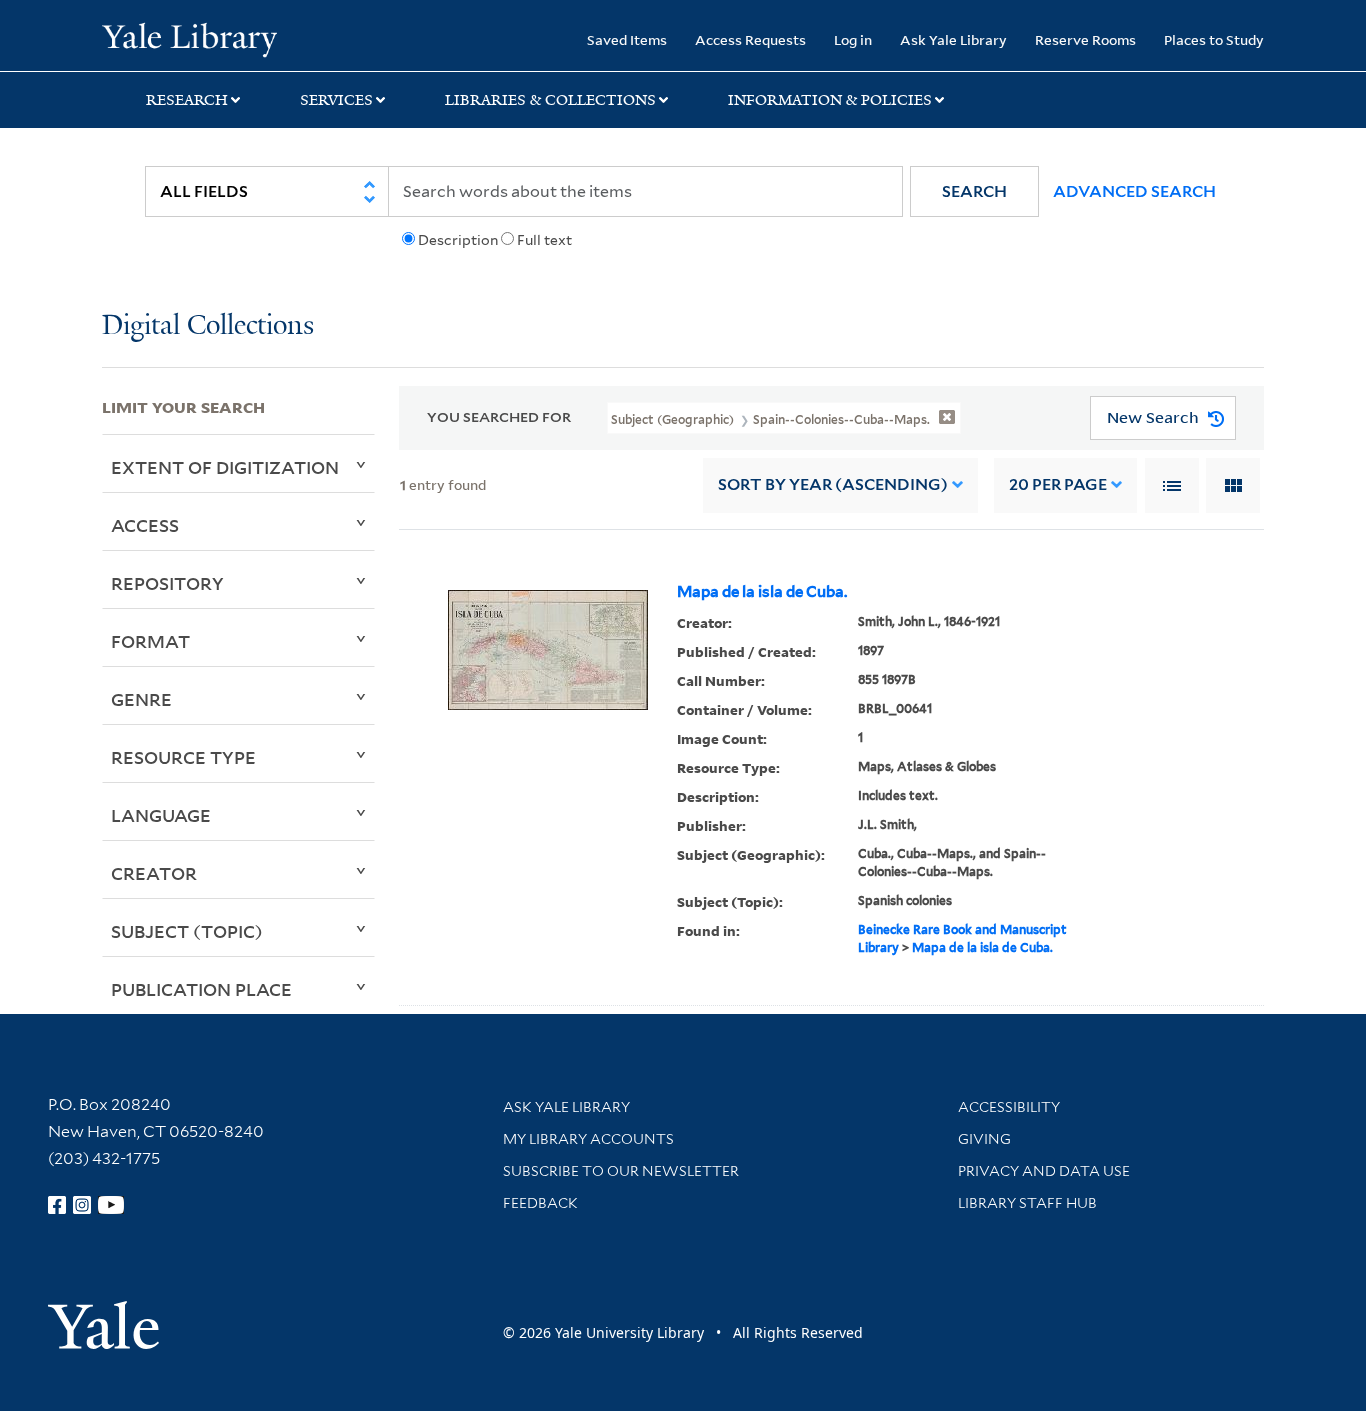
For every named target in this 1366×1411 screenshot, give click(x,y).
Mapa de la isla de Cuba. (762, 592)
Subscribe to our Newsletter (621, 1171)
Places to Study (1214, 39)
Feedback (540, 1203)
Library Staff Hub (1027, 1203)
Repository (167, 583)
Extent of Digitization (225, 467)
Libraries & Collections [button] (550, 100)
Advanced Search (1134, 191)
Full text (544, 240)
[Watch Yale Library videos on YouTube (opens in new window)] (111, 1205)
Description (458, 240)
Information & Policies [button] (830, 100)
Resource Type (183, 757)
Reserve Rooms (1085, 39)
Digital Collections (208, 326)
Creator (154, 873)
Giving (984, 1139)
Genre (141, 699)
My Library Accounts (588, 1139)
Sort (833, 484)
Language (161, 815)
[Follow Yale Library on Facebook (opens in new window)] (57, 1205)
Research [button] (187, 100)
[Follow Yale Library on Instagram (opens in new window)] (82, 1205)
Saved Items (627, 39)
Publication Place (201, 989)
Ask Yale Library (953, 39)
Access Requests (750, 39)
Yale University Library (189, 38)
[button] (974, 191)
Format (150, 641)
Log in (853, 39)
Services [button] (336, 100)
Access (145, 525)
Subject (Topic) (187, 931)
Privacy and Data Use (1044, 1171)
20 (1058, 484)
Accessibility (1009, 1107)
